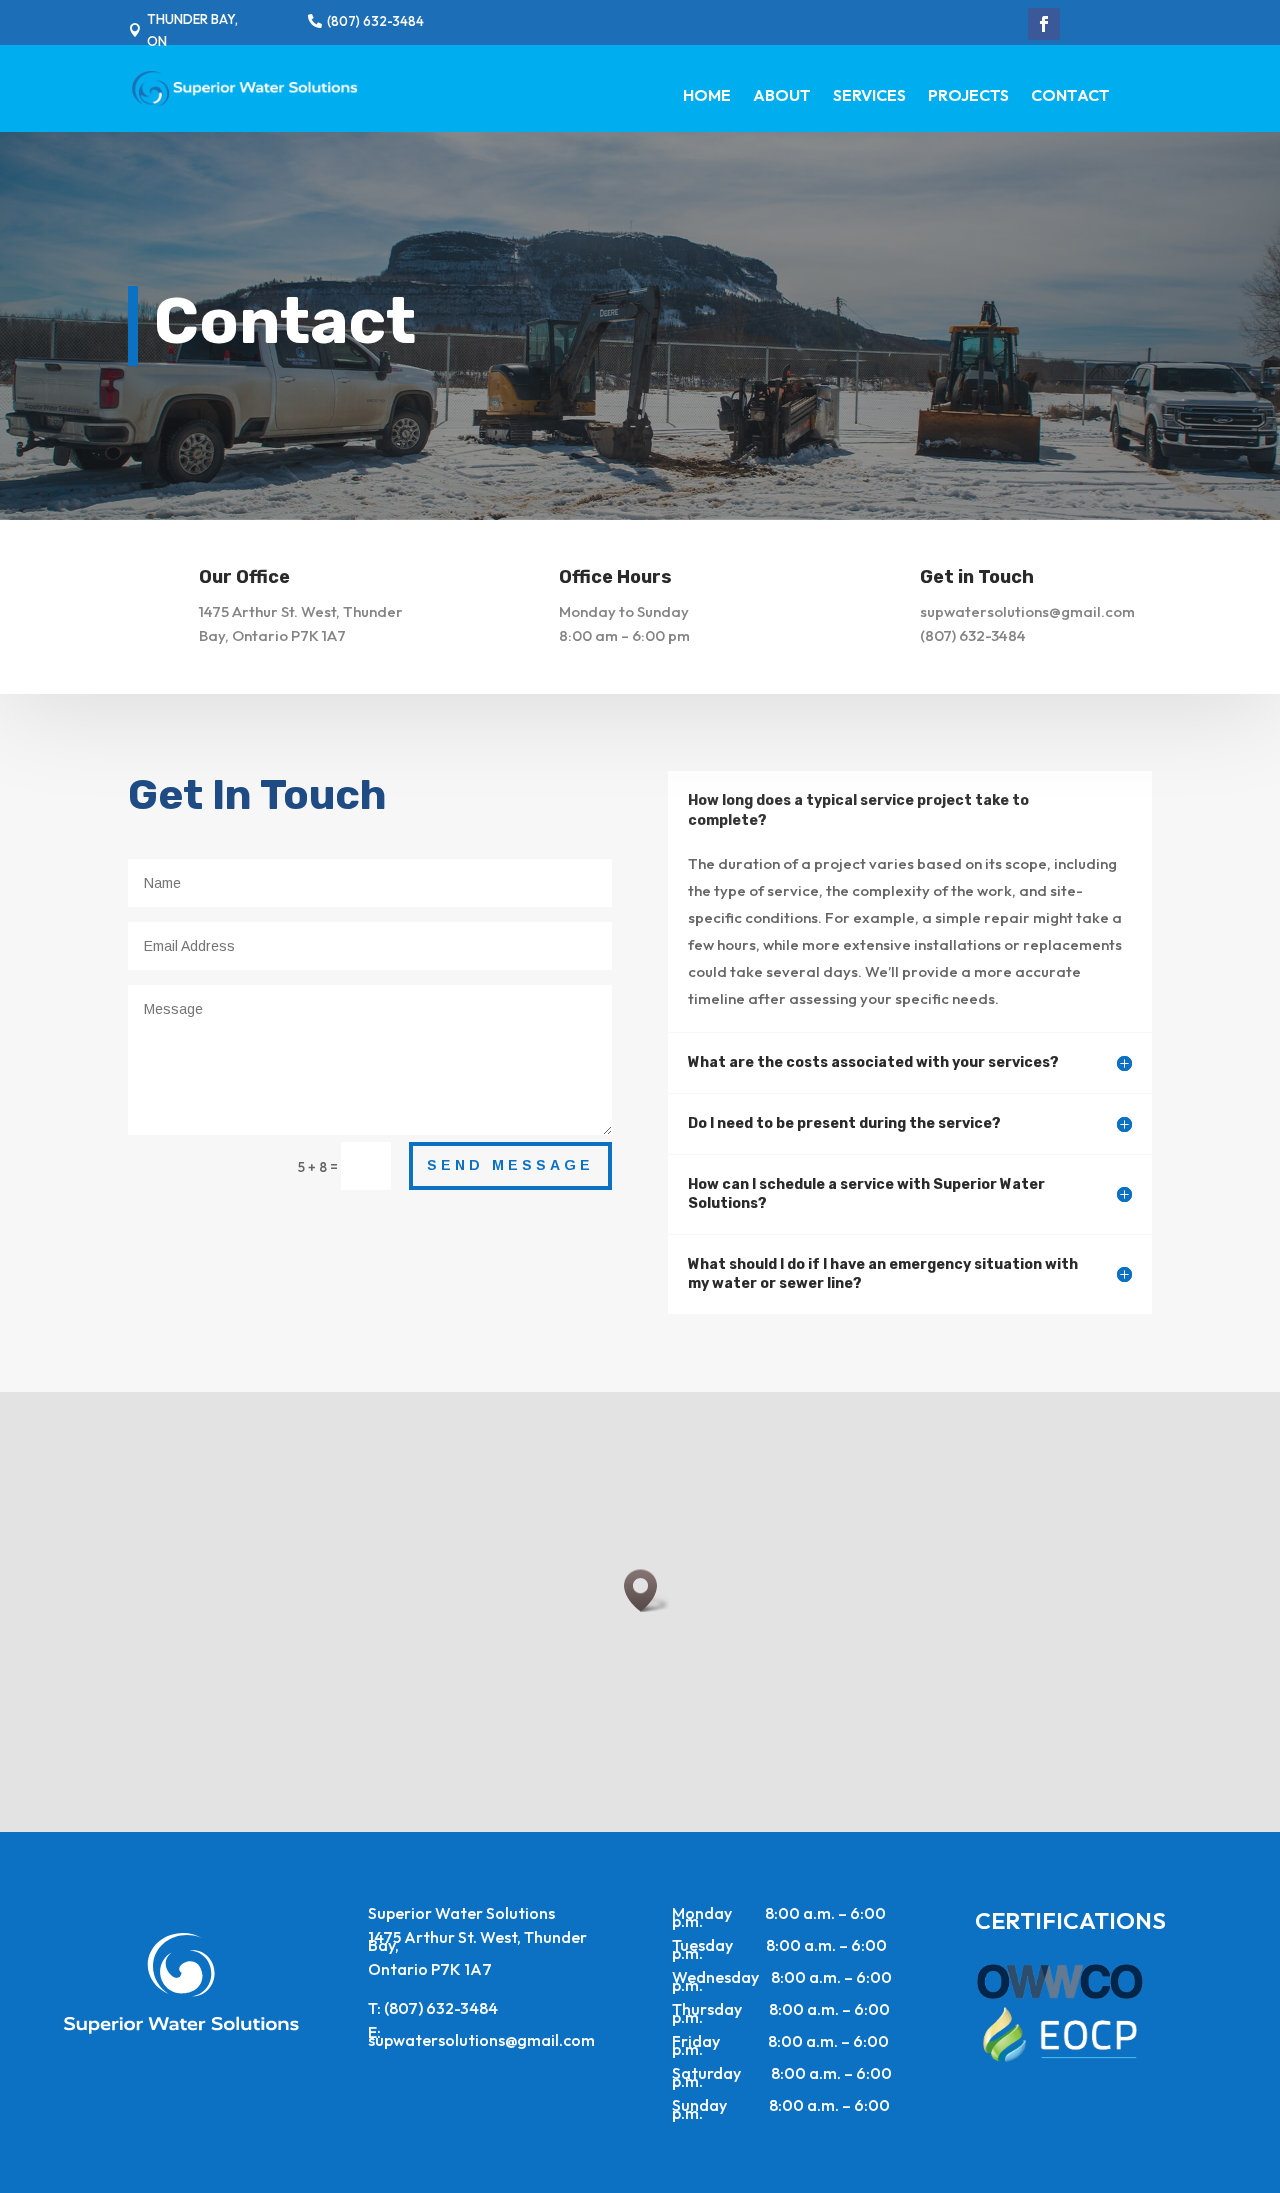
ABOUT (782, 96)
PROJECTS (968, 96)
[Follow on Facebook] (1044, 24)
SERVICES (869, 96)
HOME (707, 96)
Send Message (510, 1165)
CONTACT (1070, 96)
